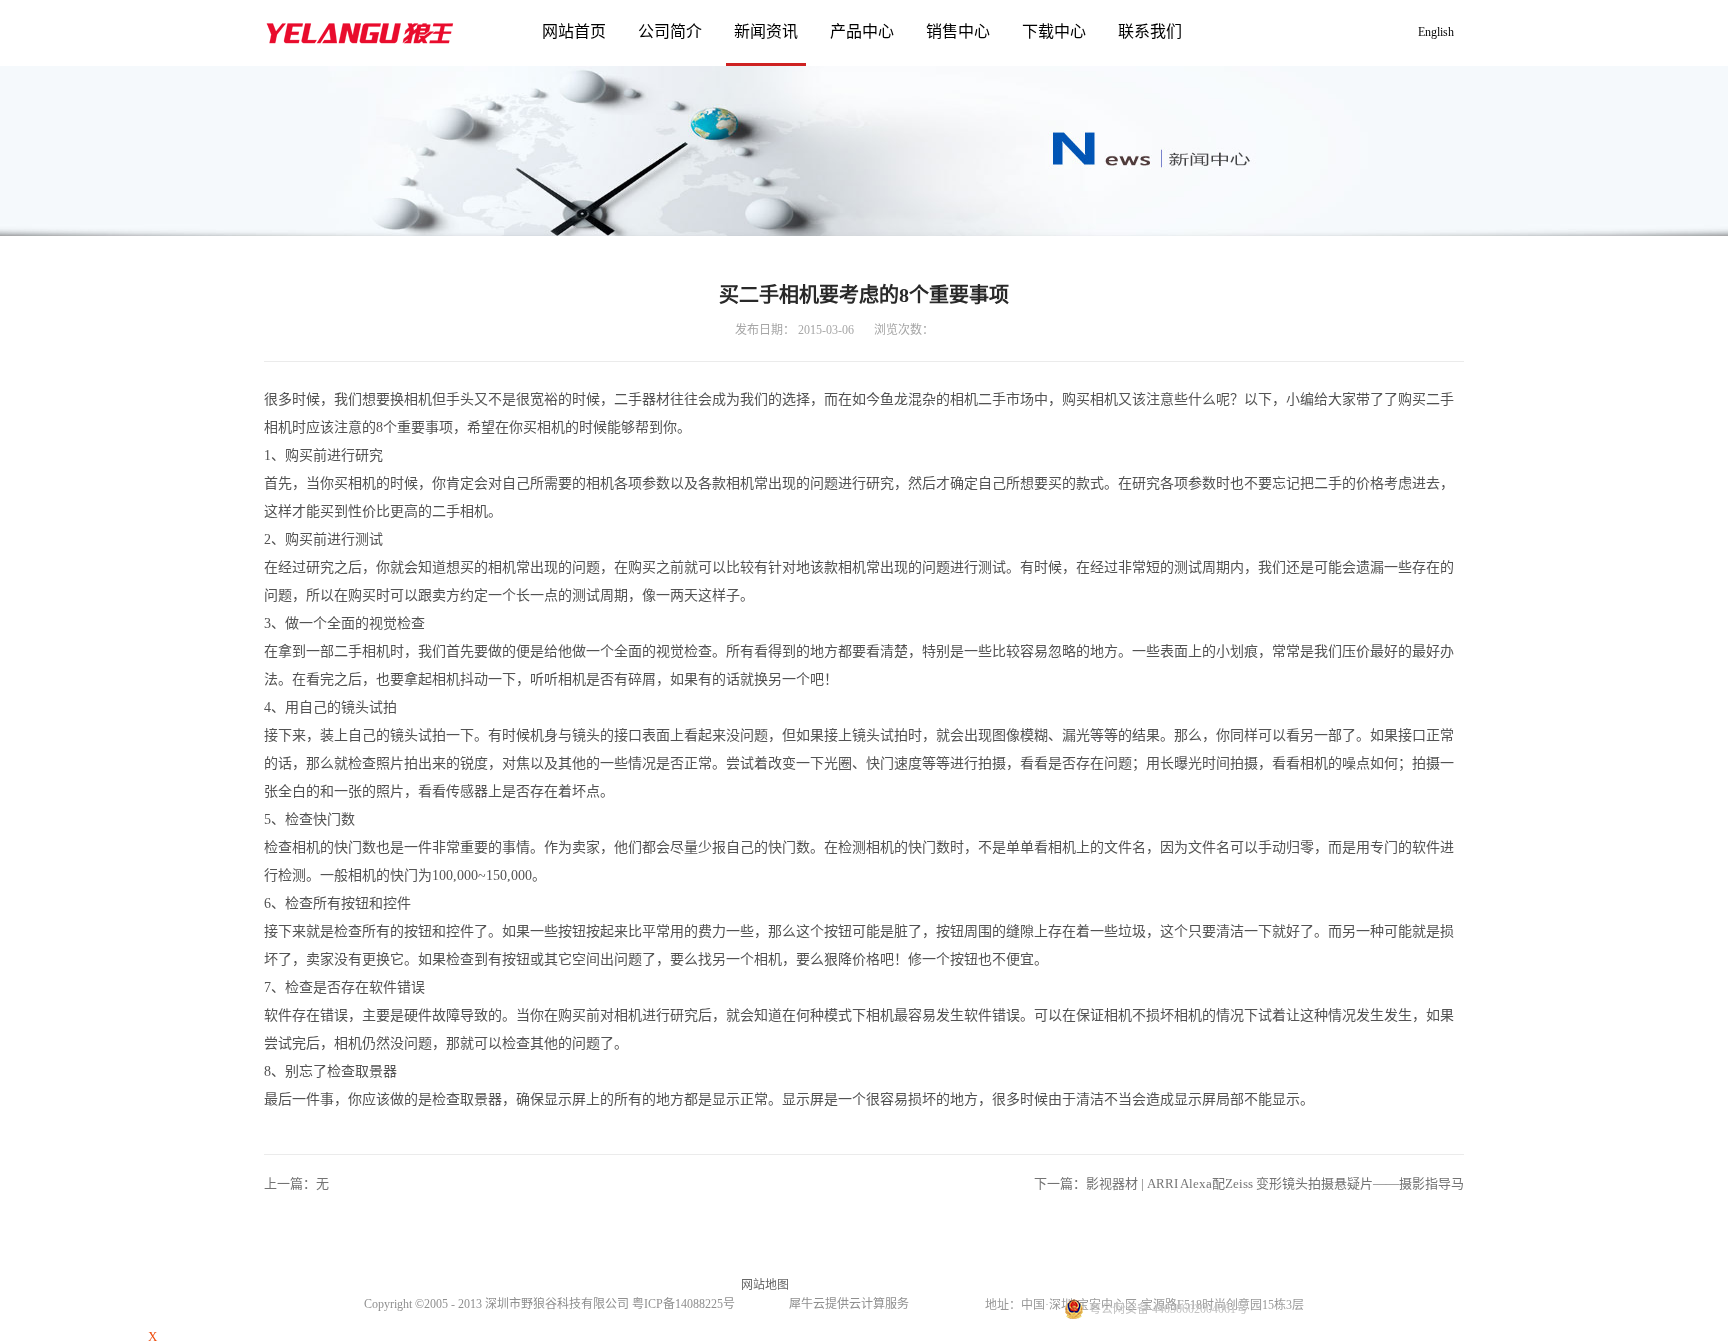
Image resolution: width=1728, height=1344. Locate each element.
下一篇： (1249, 1183)
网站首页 (574, 31)
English (1436, 32)
